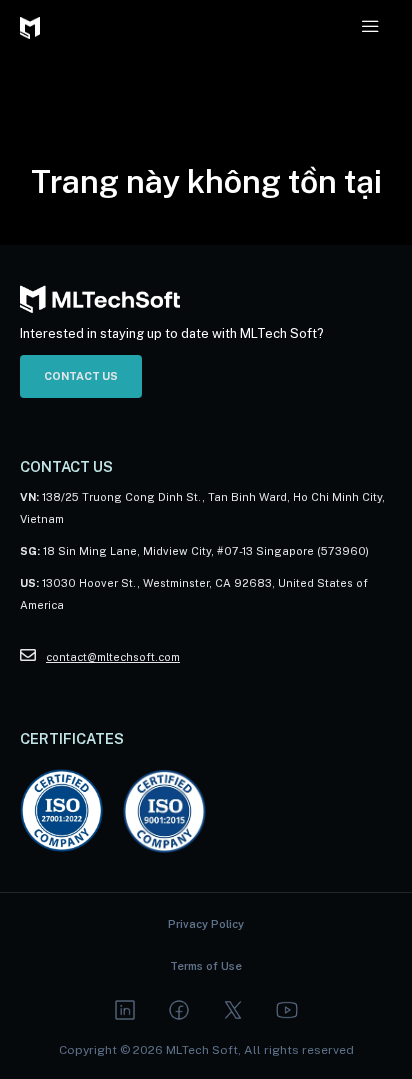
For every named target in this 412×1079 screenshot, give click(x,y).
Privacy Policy (206, 924)
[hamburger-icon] (369, 26)
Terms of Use (206, 966)
